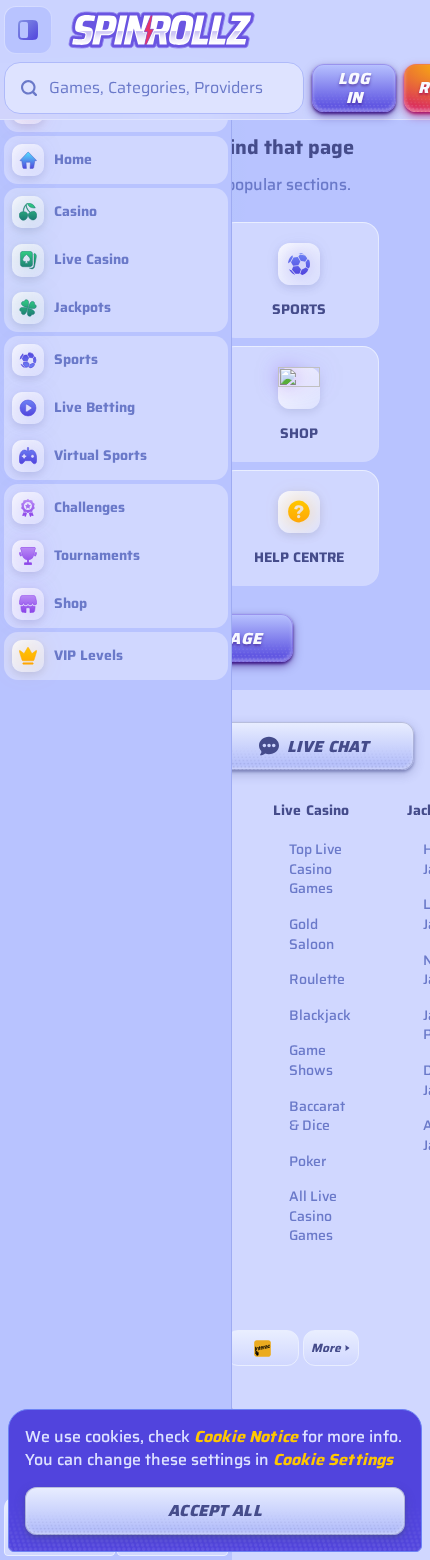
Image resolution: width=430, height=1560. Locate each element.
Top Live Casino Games (315, 868)
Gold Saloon (311, 934)
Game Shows (311, 1060)
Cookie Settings (333, 1460)
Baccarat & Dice (317, 1116)
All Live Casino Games (313, 1215)
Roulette (317, 979)
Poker (307, 1161)
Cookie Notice (246, 1437)
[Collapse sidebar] (28, 30)
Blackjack (320, 1015)
